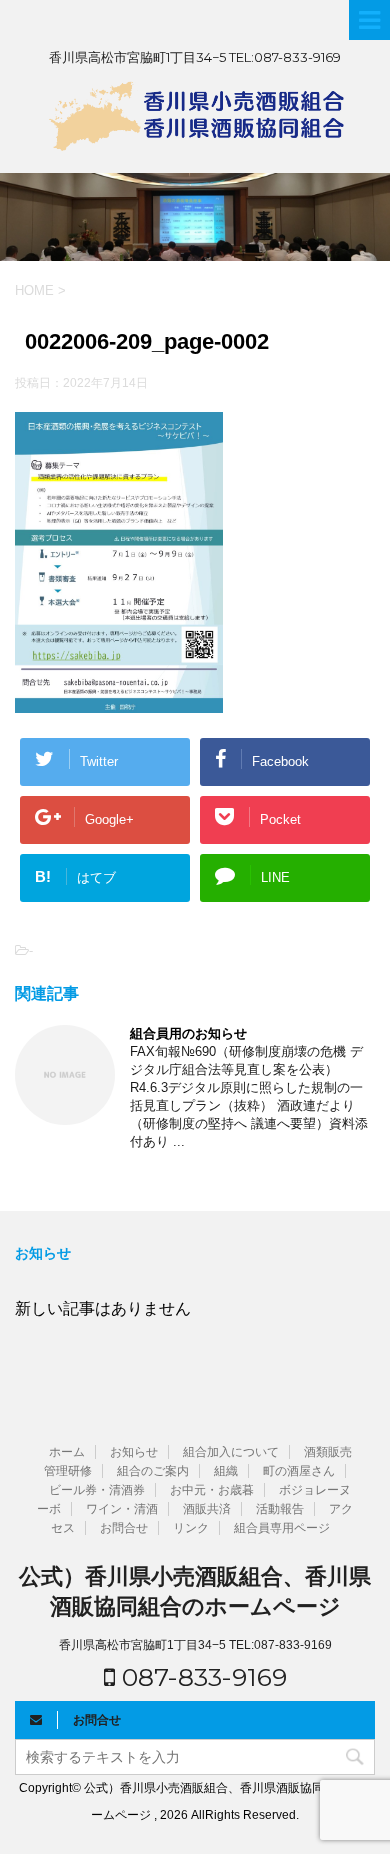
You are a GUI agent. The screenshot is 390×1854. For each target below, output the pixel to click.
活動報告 (280, 1509)
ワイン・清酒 (122, 1509)
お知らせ (134, 1452)
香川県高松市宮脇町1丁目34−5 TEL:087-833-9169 (195, 1645)
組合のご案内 (153, 1471)
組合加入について (231, 1452)
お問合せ (124, 1528)
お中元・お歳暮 (212, 1490)
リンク (191, 1528)
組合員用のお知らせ (188, 1033)
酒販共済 (207, 1509)
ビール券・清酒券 (97, 1490)
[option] (195, 217)
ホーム (67, 1452)
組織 (226, 1471)
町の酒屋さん (299, 1471)
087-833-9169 (201, 1677)
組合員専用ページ (282, 1528)
